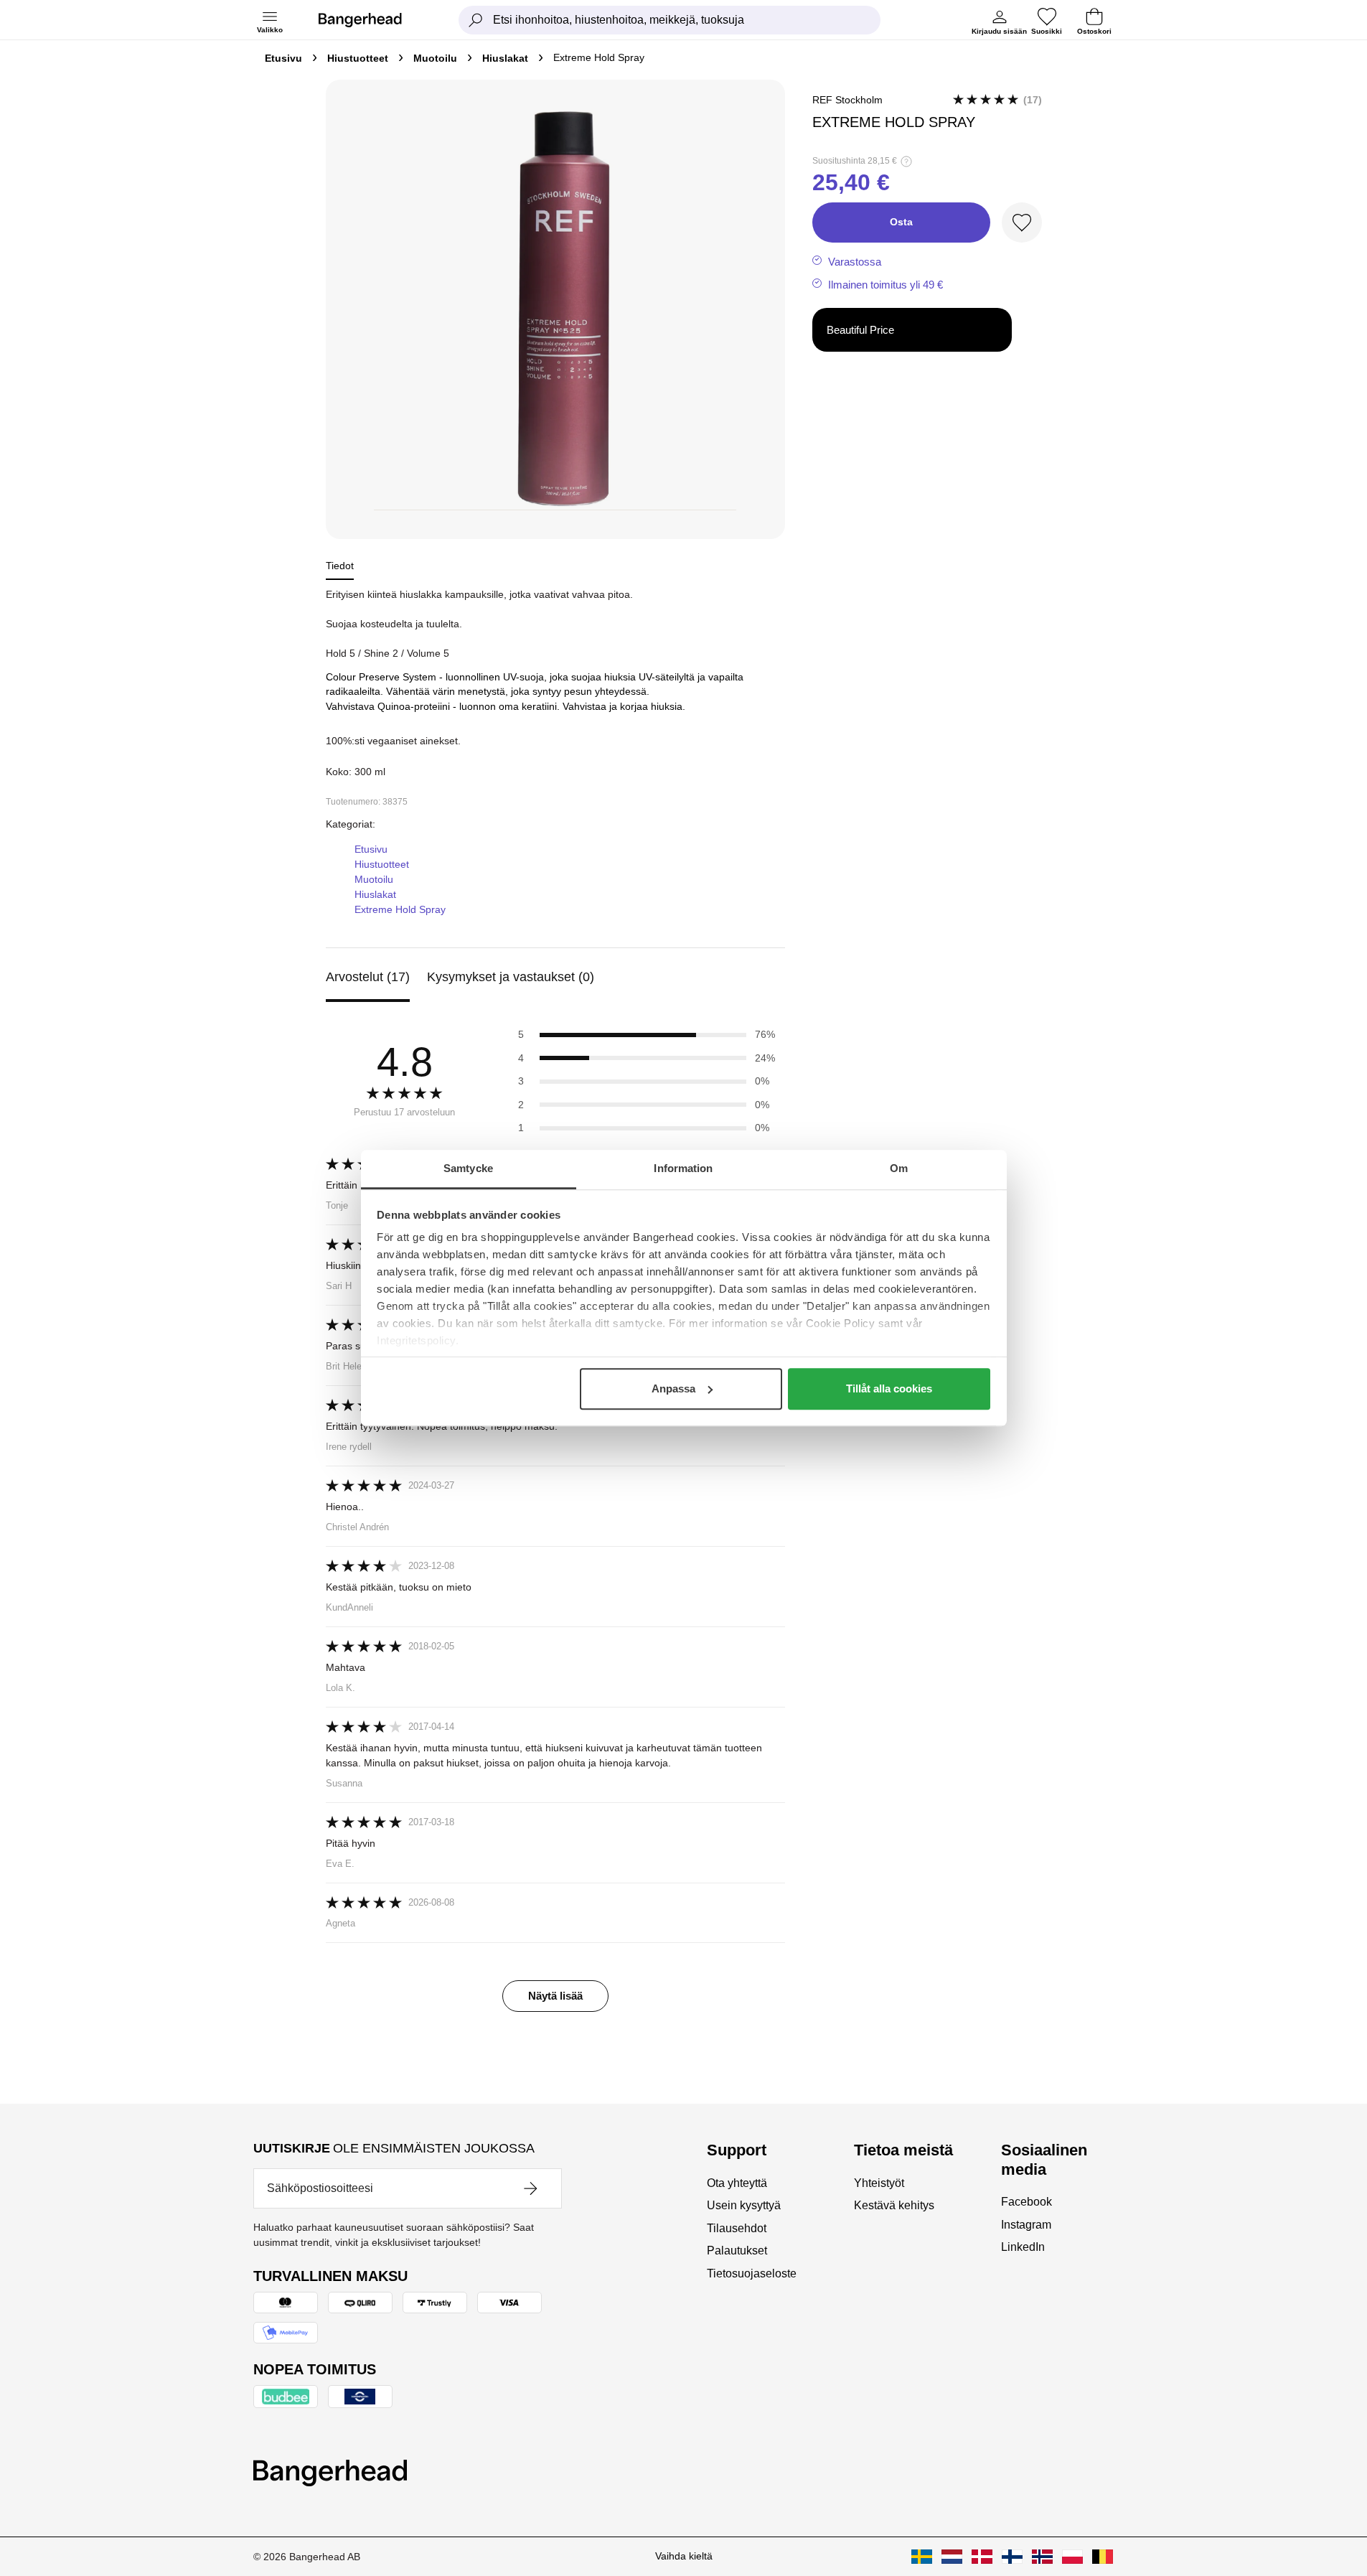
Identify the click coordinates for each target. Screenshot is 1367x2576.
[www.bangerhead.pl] (1072, 2557)
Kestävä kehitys (894, 2205)
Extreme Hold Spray (400, 909)
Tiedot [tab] (340, 566)
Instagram (1026, 2225)
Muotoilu (435, 58)
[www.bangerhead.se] (922, 2557)
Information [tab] (683, 1168)
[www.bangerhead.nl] (952, 2557)
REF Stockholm (847, 100)
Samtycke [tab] (468, 1168)
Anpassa (673, 1388)
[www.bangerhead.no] (1042, 2557)
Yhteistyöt (879, 2183)
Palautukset (737, 2251)
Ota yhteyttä (737, 2183)
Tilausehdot (737, 2228)
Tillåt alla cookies (889, 1388)
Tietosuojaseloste (752, 2273)
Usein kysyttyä (744, 2205)
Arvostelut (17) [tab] (368, 977)
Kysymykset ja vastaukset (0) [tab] (511, 977)
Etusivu (283, 58)
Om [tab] (899, 1168)
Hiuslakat (505, 58)
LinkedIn (1023, 2247)
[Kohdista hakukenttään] (476, 20)
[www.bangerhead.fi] (1012, 2557)
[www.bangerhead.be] (1103, 2557)
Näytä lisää (555, 1996)
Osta (901, 222)
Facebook (1027, 2202)
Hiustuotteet (358, 58)
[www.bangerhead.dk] (982, 2557)
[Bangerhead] (372, 20)
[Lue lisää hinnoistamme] (906, 161)
